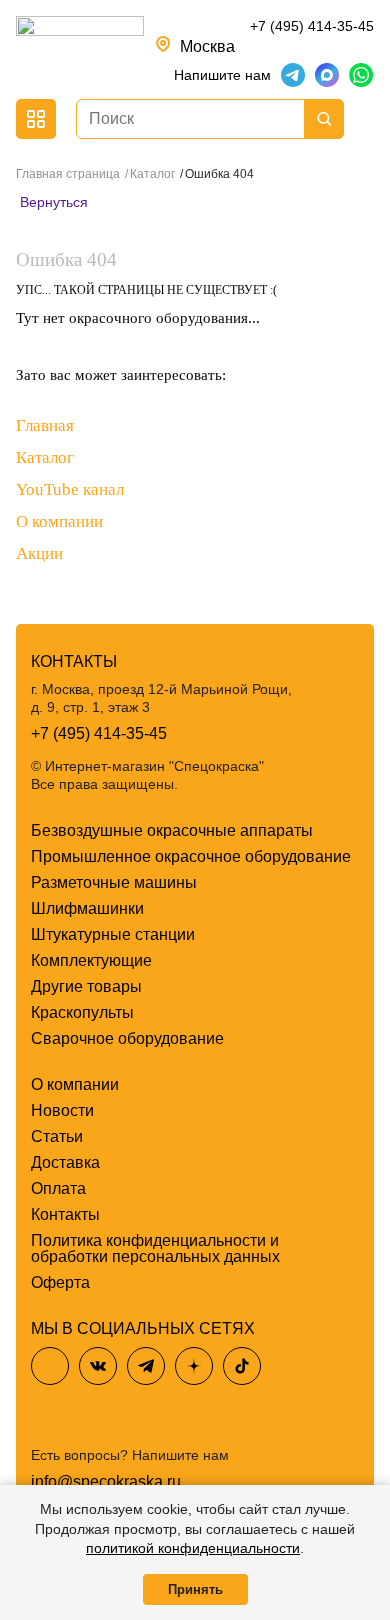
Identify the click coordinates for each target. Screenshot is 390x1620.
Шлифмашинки (87, 908)
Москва (207, 46)
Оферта (60, 1282)
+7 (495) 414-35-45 (312, 26)
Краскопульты (82, 1012)
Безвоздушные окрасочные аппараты (172, 830)
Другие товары (86, 986)
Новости (62, 1110)
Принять (195, 1589)
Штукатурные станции (113, 934)
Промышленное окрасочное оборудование (191, 856)
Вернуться (52, 202)
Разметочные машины (114, 882)
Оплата (58, 1188)
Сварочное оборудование (127, 1038)
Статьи (57, 1136)
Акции (39, 553)
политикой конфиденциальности (193, 1548)
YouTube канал (70, 489)
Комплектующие (91, 960)
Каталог (45, 457)
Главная (45, 425)
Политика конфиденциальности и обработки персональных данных (155, 1248)
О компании (59, 521)
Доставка (65, 1162)
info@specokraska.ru (106, 1482)
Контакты (65, 1214)
